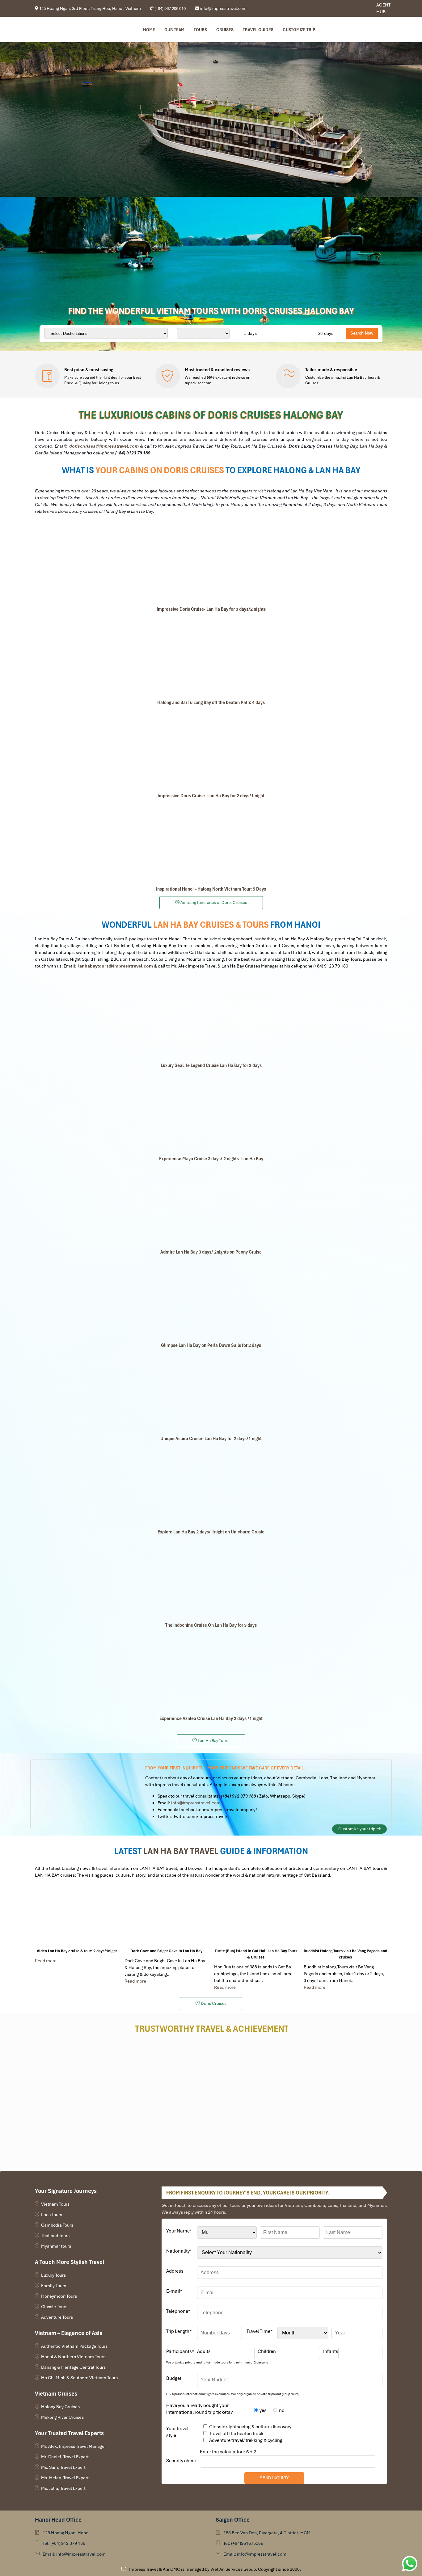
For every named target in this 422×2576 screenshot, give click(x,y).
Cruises (225, 30)
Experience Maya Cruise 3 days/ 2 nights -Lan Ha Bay (211, 1159)
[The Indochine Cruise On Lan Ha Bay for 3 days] (211, 1579)
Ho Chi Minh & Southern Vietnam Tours (79, 2378)
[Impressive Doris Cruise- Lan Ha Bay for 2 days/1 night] (211, 749)
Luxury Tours (53, 2275)
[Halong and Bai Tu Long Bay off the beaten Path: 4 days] (211, 656)
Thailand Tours (55, 2236)
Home (149, 30)
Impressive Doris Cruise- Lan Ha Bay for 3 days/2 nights (211, 609)
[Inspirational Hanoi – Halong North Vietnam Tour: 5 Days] (211, 842)
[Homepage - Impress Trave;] (351, 8)
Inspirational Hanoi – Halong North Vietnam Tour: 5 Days (211, 889)
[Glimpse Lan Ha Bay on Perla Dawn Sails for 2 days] (211, 1299)
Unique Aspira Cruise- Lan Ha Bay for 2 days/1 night (211, 1439)
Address (175, 2271)
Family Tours (54, 2286)
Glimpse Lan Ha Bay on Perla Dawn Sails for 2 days (211, 1345)
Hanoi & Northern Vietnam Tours (73, 2357)
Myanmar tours (56, 2246)
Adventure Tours (57, 2317)
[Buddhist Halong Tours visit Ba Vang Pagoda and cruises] (345, 1916)
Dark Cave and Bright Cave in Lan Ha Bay (166, 1951)
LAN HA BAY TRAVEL (181, 1851)
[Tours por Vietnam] (360, 8)
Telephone (178, 2311)
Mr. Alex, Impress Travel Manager (74, 2446)
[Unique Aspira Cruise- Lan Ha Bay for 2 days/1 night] (211, 1392)
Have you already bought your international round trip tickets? (200, 2409)
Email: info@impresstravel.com (74, 2554)
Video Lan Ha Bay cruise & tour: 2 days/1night (77, 1951)
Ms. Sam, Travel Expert (63, 2467)
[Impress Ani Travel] (356, 8)
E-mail (174, 2291)
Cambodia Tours (57, 2225)
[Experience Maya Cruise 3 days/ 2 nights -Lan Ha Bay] (211, 1112)
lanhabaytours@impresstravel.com (116, 966)
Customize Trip (299, 30)
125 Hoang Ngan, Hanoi (66, 2533)
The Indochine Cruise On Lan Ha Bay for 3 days (211, 1625)
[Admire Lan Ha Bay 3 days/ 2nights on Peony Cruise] (211, 1205)
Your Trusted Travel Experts (69, 2433)
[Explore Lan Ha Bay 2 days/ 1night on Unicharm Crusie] (211, 1485)
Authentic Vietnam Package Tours (74, 2346)
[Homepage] (66, 30)
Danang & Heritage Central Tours (73, 2367)
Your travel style (177, 2432)
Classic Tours (54, 2307)
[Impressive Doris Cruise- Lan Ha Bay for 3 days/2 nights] (211, 563)
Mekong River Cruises (62, 2417)
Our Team (174, 30)
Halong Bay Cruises (60, 2407)
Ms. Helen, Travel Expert (65, 2478)
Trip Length (179, 2331)
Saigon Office (233, 2520)
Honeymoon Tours (59, 2296)
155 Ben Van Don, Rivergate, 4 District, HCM (267, 2533)
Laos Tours (52, 2215)
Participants (180, 2351)
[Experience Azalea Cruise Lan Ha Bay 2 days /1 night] (211, 1672)
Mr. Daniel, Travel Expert (65, 2457)
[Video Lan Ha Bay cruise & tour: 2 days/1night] (77, 1916)
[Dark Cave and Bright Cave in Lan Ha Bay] (166, 1916)
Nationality (179, 2251)
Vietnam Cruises (56, 2394)
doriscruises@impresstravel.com (104, 446)
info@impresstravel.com (196, 1803)
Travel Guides (258, 30)
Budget (174, 2378)
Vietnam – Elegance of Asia (69, 2333)
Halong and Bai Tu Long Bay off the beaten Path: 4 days (211, 702)
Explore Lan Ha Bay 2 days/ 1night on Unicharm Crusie (211, 1532)
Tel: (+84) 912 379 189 (64, 2543)
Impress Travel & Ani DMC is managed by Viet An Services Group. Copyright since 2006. (215, 2569)
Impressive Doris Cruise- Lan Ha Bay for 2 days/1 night (211, 796)
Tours (200, 30)
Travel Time (260, 2331)
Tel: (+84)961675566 (243, 2543)
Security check (181, 2461)
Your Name (179, 2231)
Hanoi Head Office (58, 2520)
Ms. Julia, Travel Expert (63, 2488)
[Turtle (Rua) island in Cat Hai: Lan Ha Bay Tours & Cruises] (256, 1916)
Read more (46, 1961)
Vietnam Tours (55, 2204)
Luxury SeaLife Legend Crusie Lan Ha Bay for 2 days (211, 1065)
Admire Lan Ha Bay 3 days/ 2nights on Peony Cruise (211, 1252)
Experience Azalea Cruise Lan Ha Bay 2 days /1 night (211, 1718)
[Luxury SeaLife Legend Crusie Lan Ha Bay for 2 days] (211, 1019)
